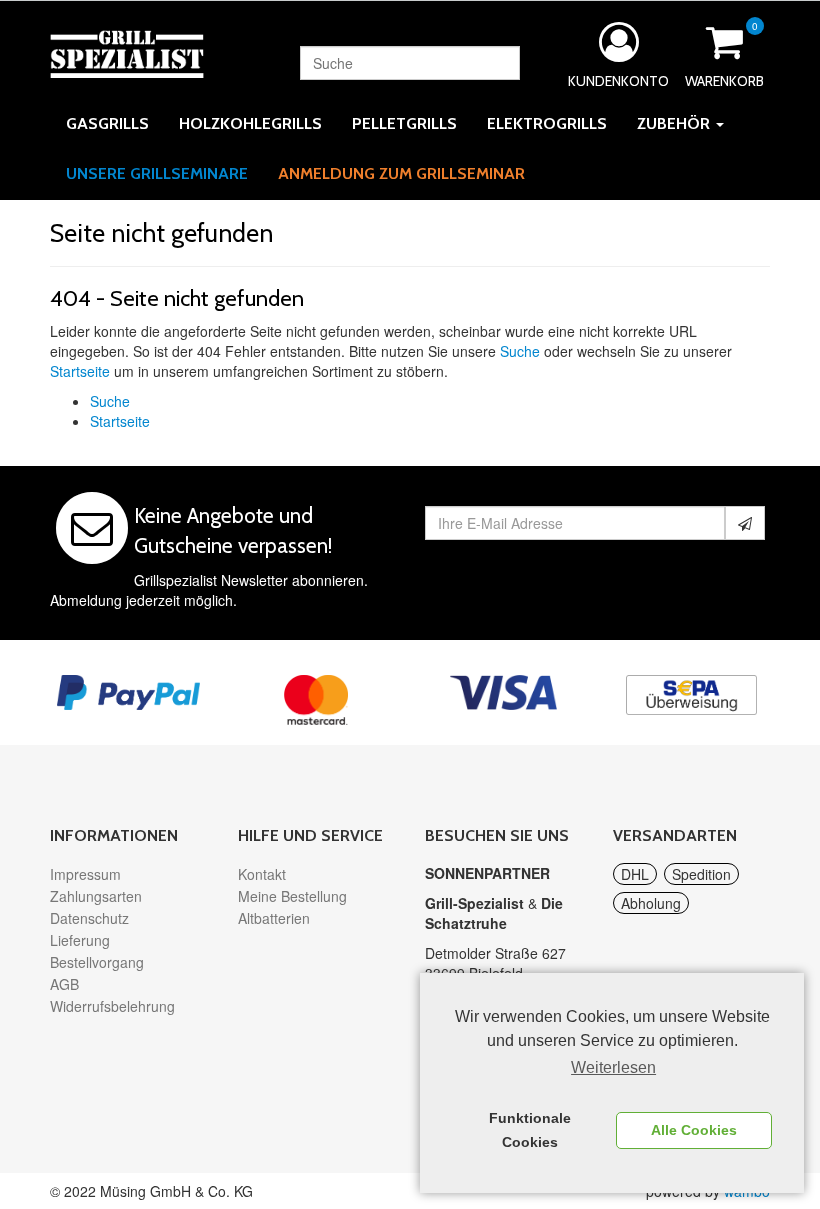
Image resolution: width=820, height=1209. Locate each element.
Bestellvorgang (97, 962)
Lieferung (80, 940)
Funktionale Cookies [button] (530, 1130)
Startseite (80, 371)
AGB (64, 984)
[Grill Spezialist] (127, 52)
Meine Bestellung (292, 896)
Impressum (85, 874)
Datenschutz (89, 918)
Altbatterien (274, 918)
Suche (520, 351)
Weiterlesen (613, 1067)
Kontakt (262, 874)
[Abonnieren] (745, 523)
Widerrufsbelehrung (112, 1006)
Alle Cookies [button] (694, 1130)
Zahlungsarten (96, 896)
